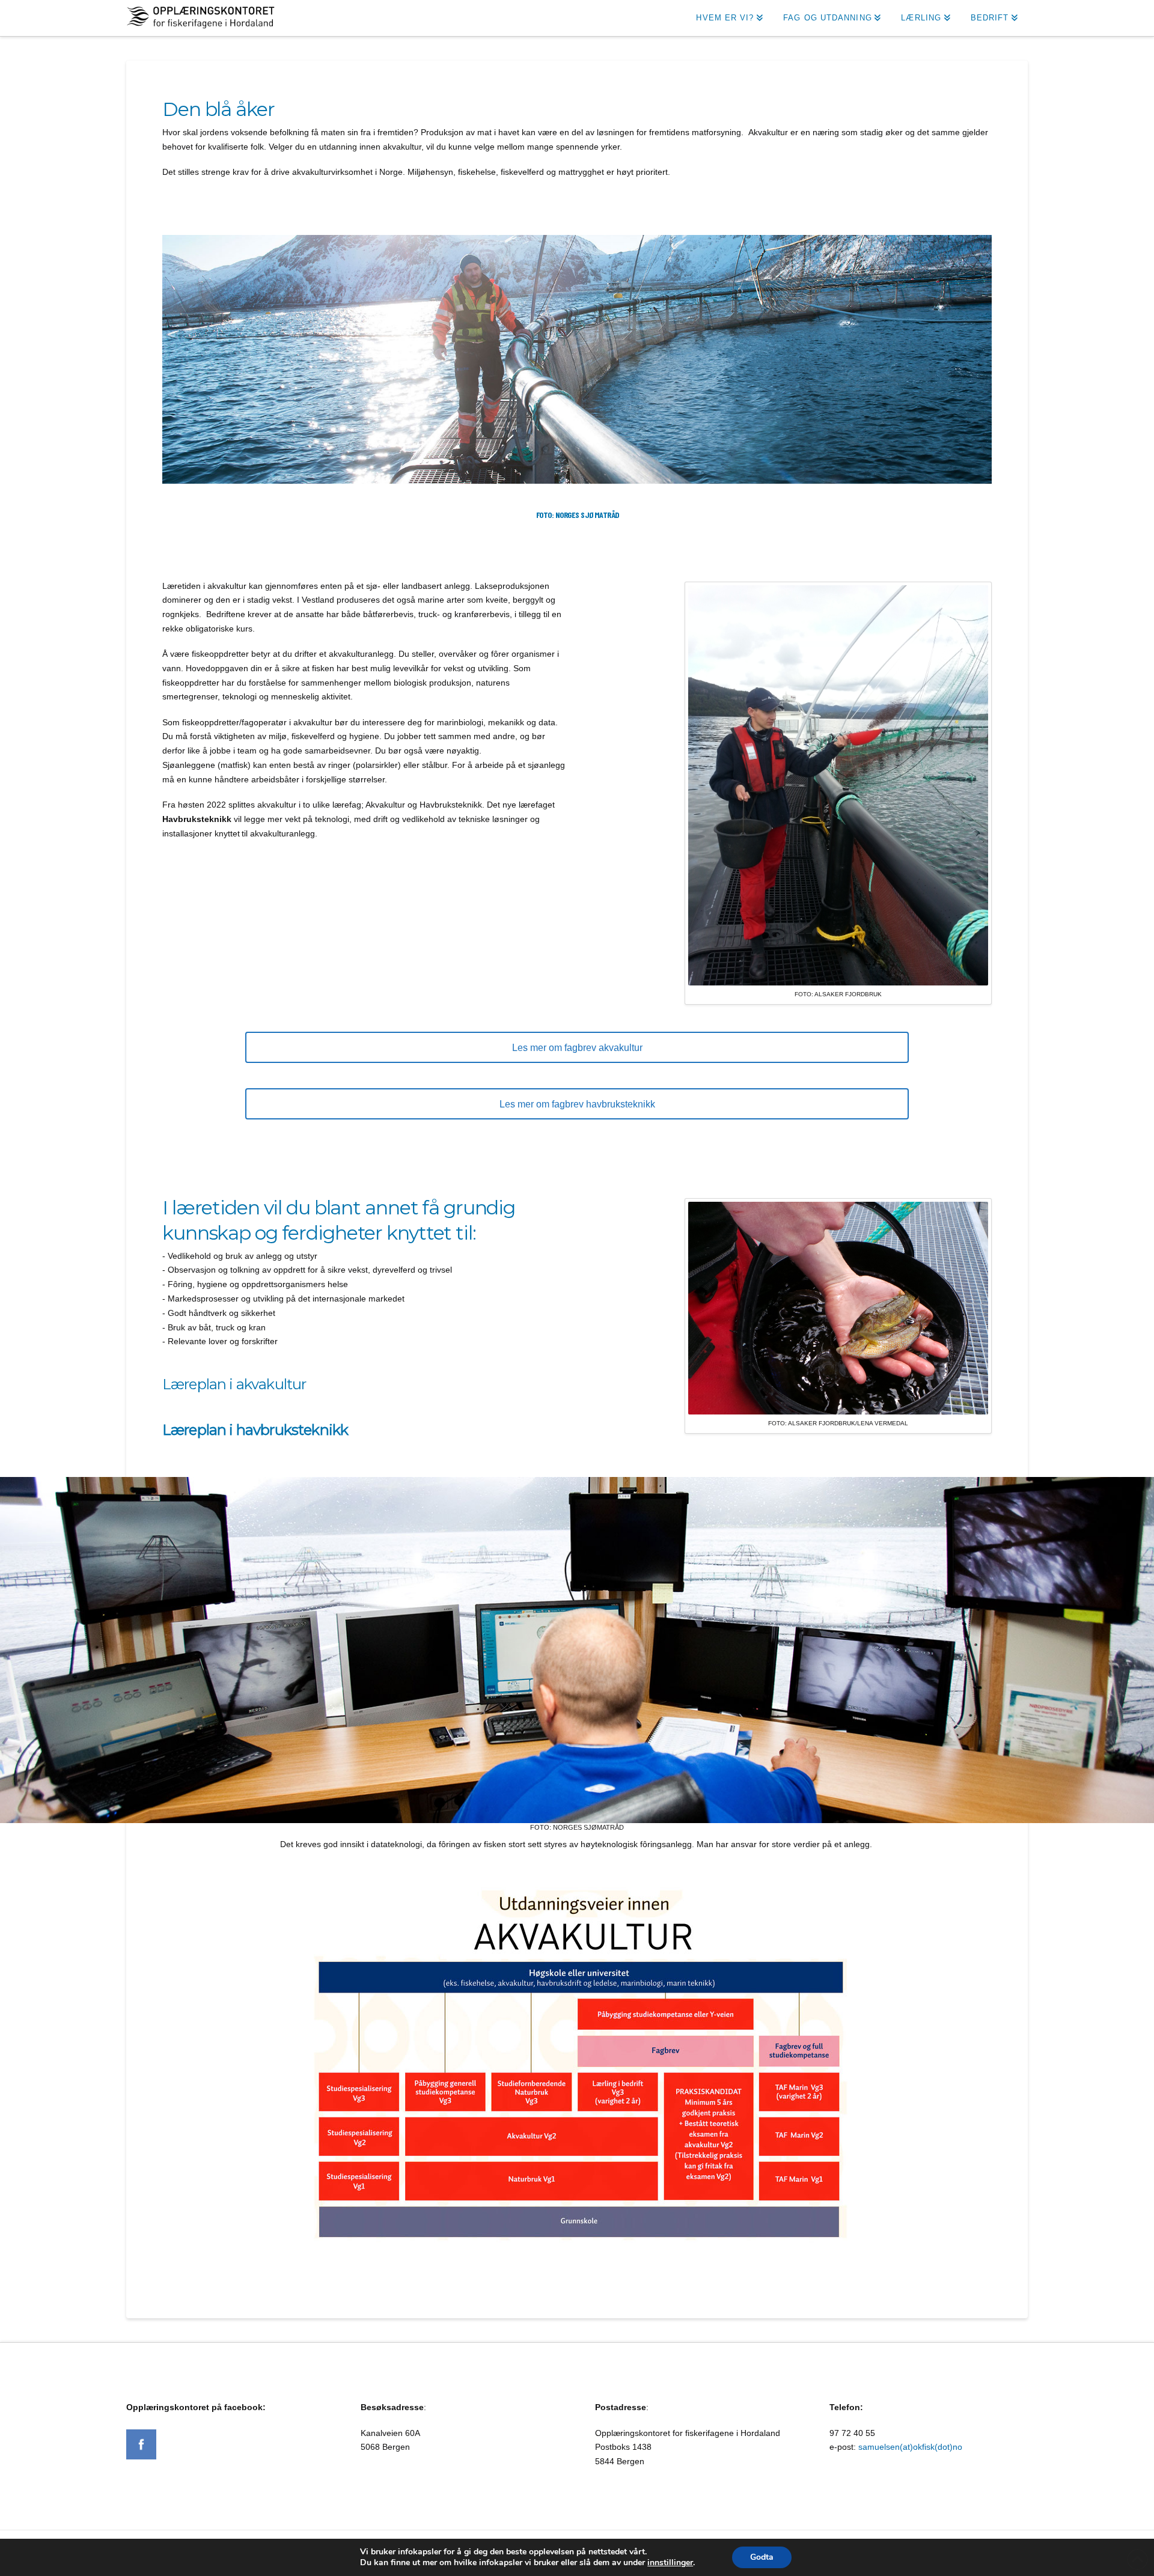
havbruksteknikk (292, 1430)
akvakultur (271, 1384)
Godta (762, 2557)
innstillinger (670, 2563)
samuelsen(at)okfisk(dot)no (910, 2447)
